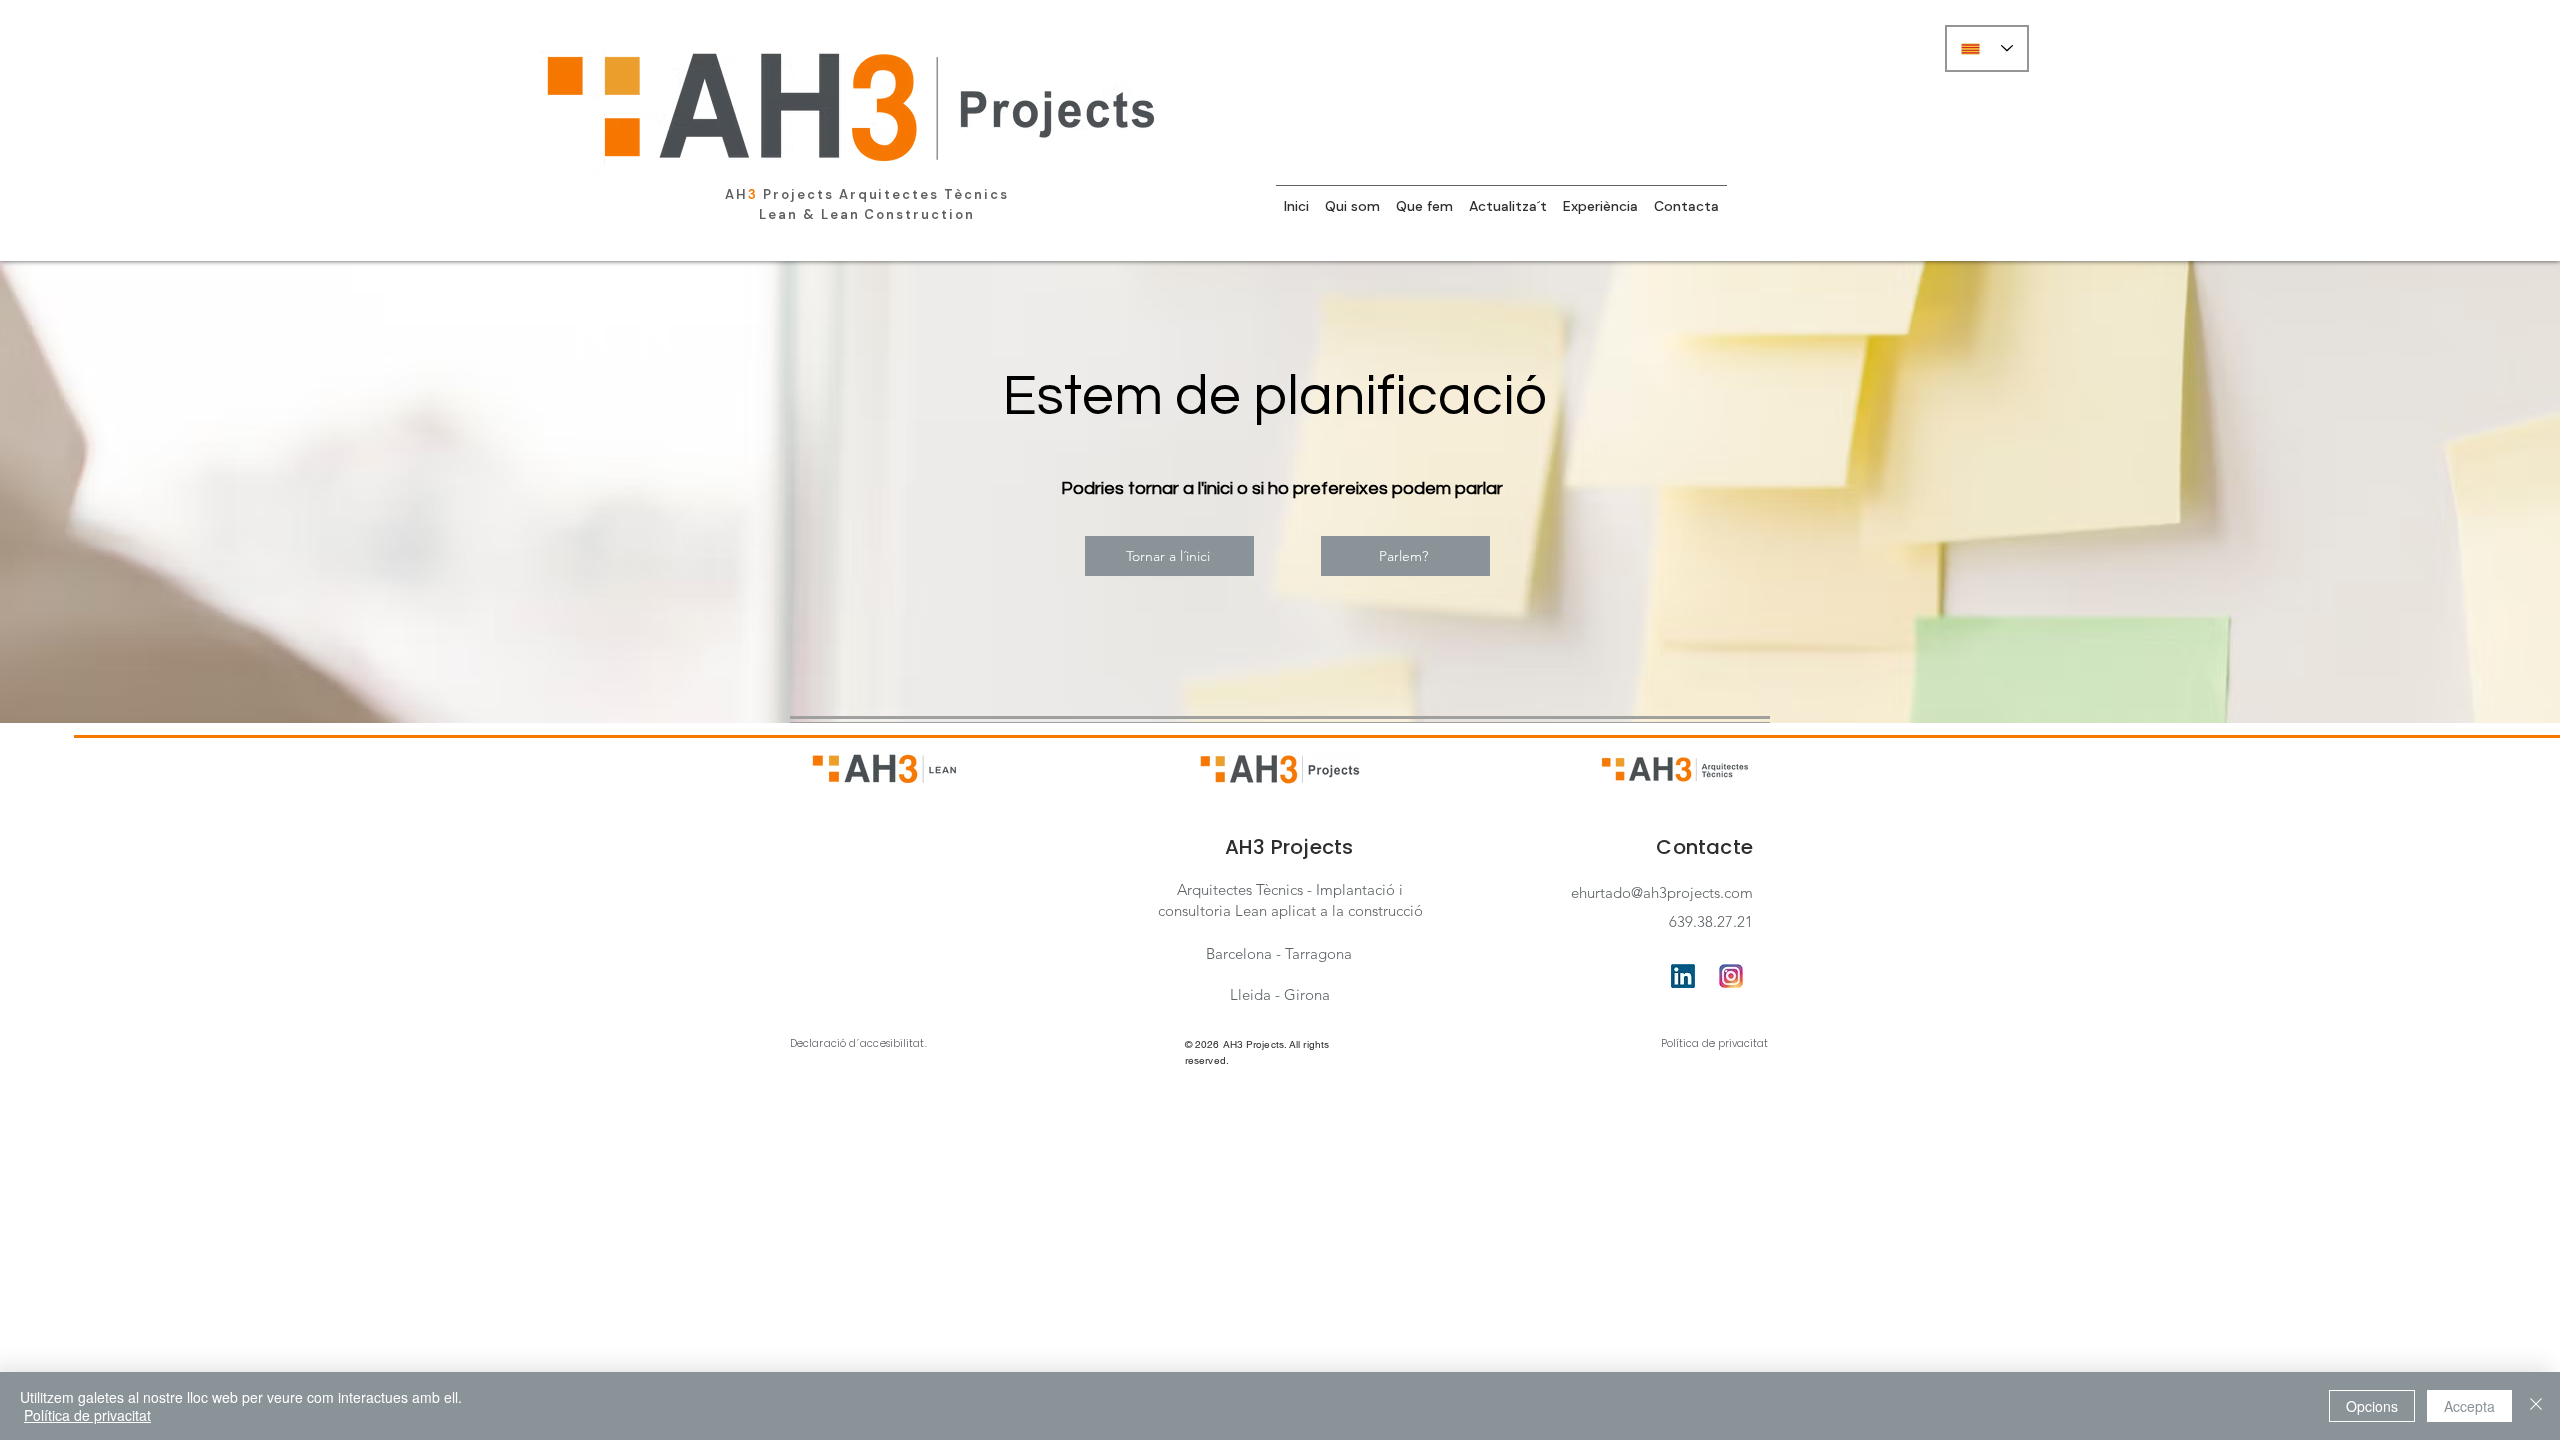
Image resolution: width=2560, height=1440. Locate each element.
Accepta (2469, 1406)
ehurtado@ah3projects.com (1662, 892)
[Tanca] (2536, 1406)
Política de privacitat (1714, 1043)
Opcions (2372, 1406)
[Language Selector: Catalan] (1987, 48)
